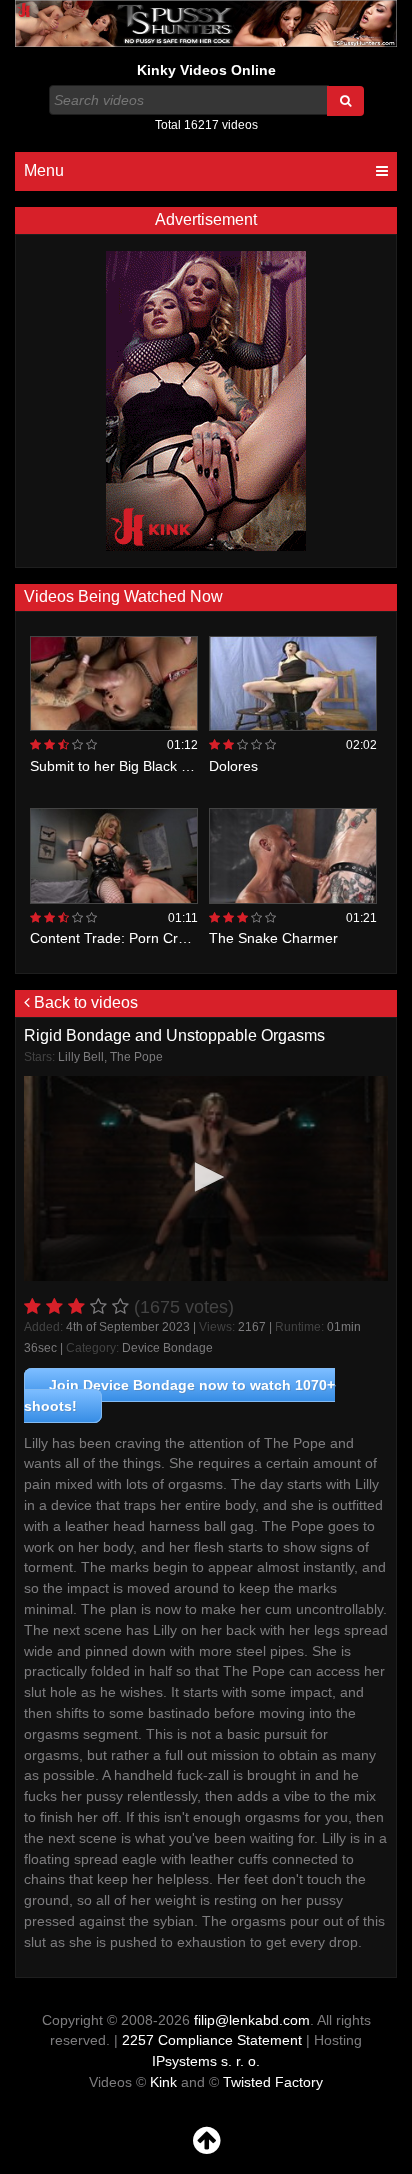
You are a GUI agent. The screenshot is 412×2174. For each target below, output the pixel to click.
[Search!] (345, 101)
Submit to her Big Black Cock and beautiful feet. (180, 766)
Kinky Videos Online (206, 70)
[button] (206, 1177)
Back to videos (84, 1002)
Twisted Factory (273, 2082)
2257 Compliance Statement (212, 2040)
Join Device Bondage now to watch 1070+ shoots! (179, 1395)
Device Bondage (167, 1348)
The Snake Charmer (273, 938)
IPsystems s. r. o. (206, 2061)
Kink (163, 2082)
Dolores (233, 766)
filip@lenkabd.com (252, 2020)
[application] (206, 1178)
